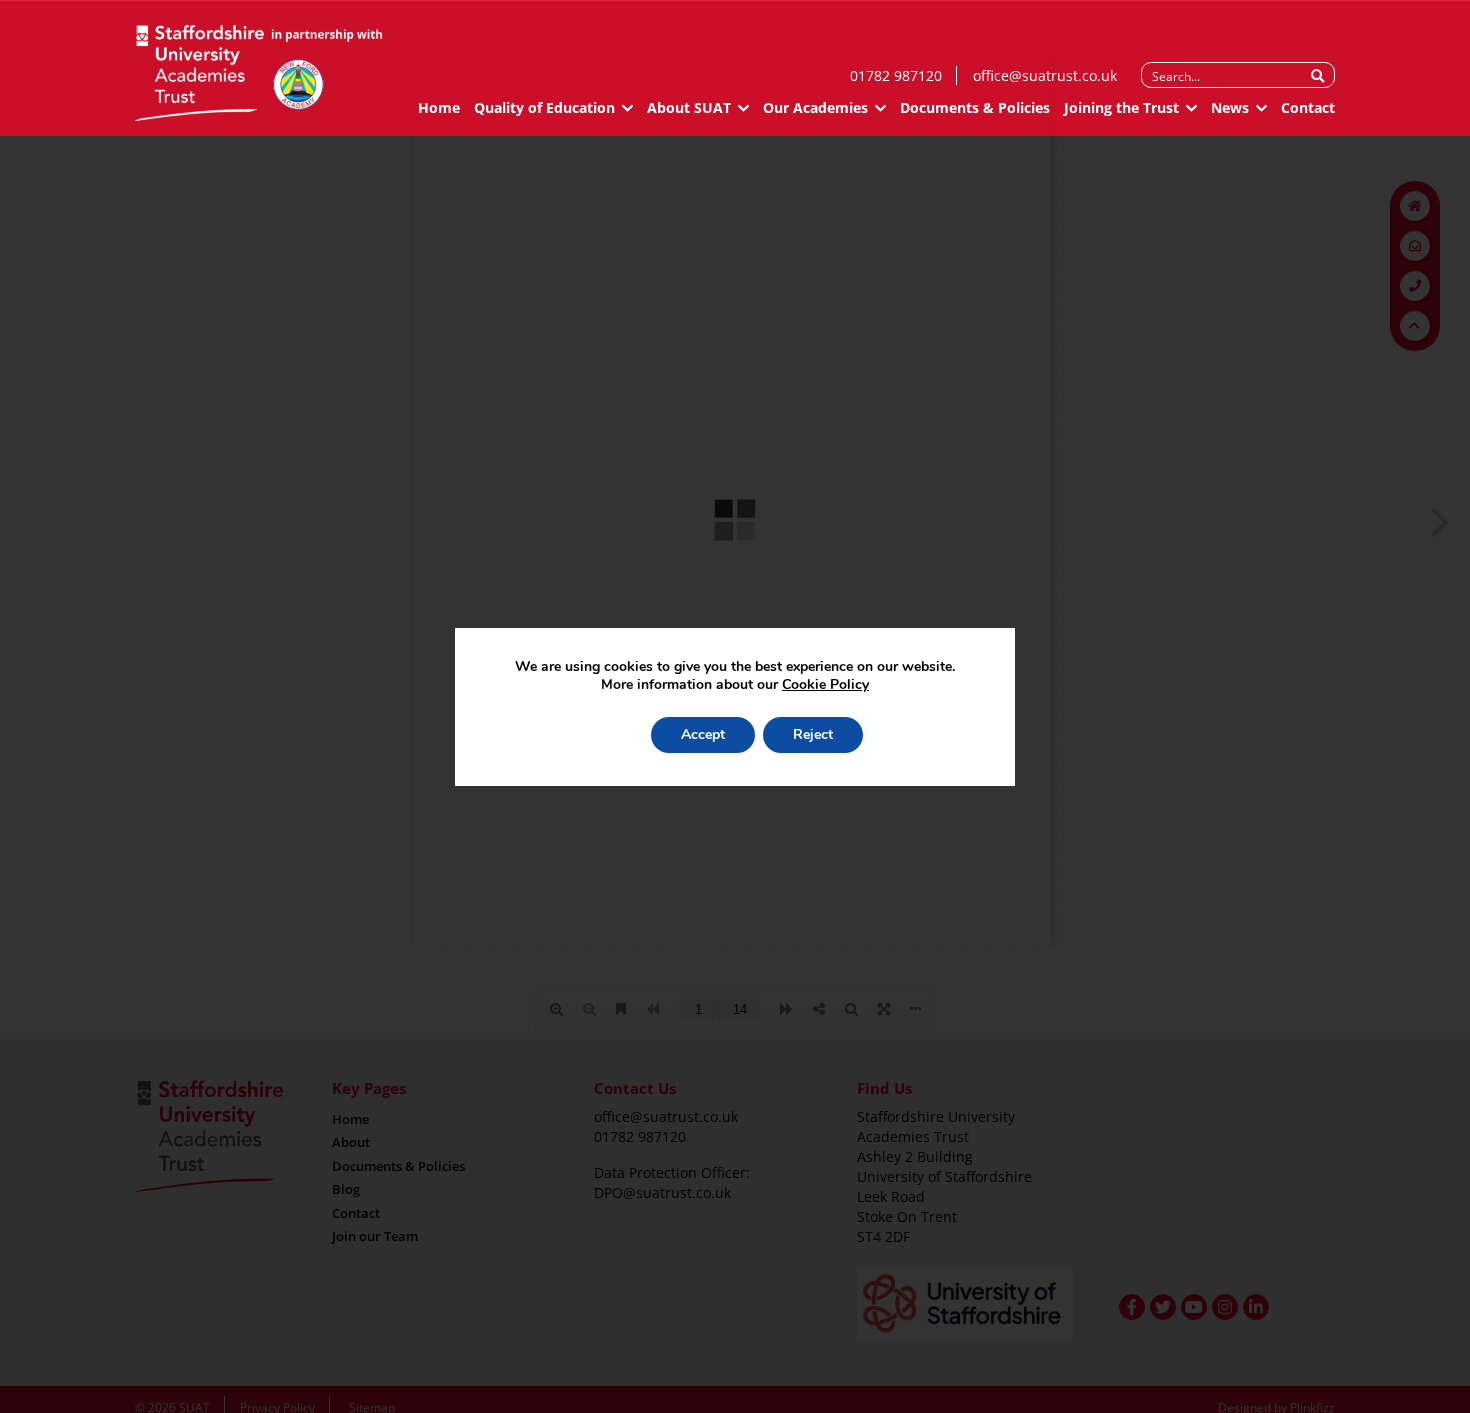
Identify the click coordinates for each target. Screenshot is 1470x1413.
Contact (1308, 107)
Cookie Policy (825, 684)
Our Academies (815, 107)
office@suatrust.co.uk (1045, 75)
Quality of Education (544, 107)
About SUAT (689, 107)
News (1230, 107)
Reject (813, 734)
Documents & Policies (975, 107)
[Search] (1317, 76)
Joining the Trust (1121, 107)
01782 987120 (896, 75)
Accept (703, 734)
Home (439, 107)
